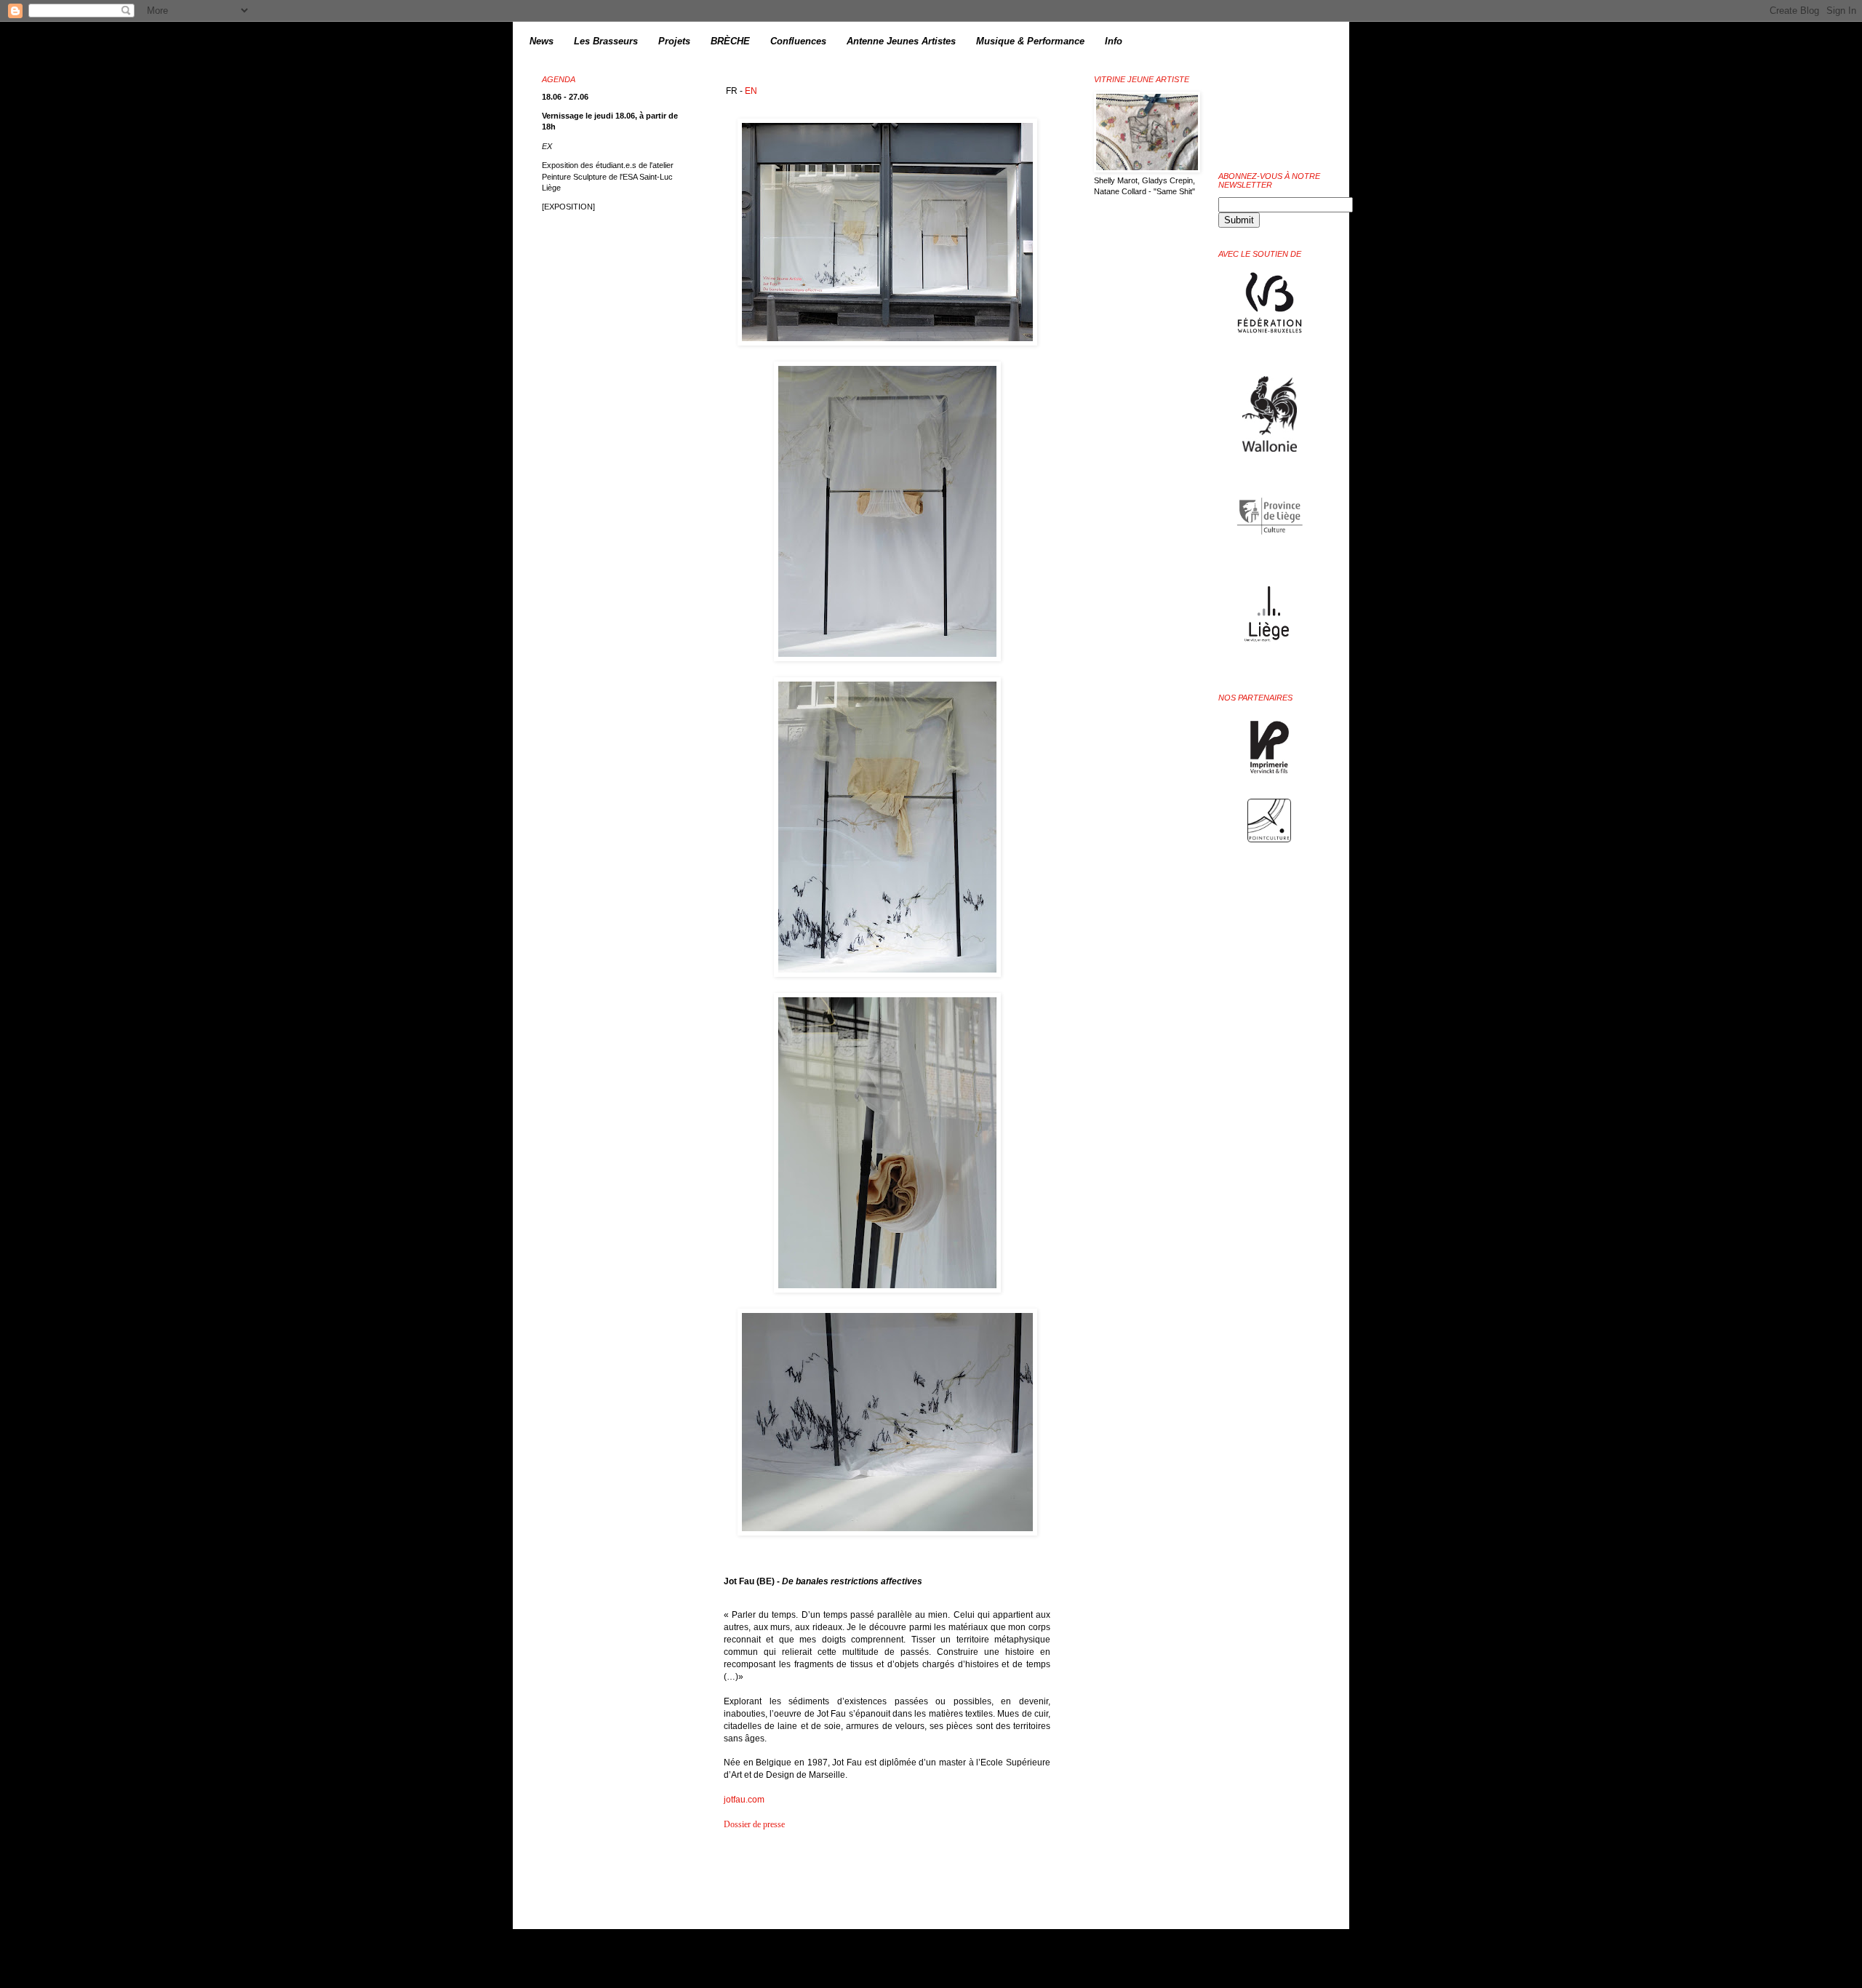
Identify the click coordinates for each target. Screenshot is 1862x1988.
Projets (674, 41)
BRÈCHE (730, 41)
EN (751, 91)
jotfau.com (744, 1800)
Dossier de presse (754, 1824)
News (542, 41)
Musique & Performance (1030, 41)
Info (1114, 41)
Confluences (798, 41)
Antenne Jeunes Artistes (901, 41)
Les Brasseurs (606, 41)
